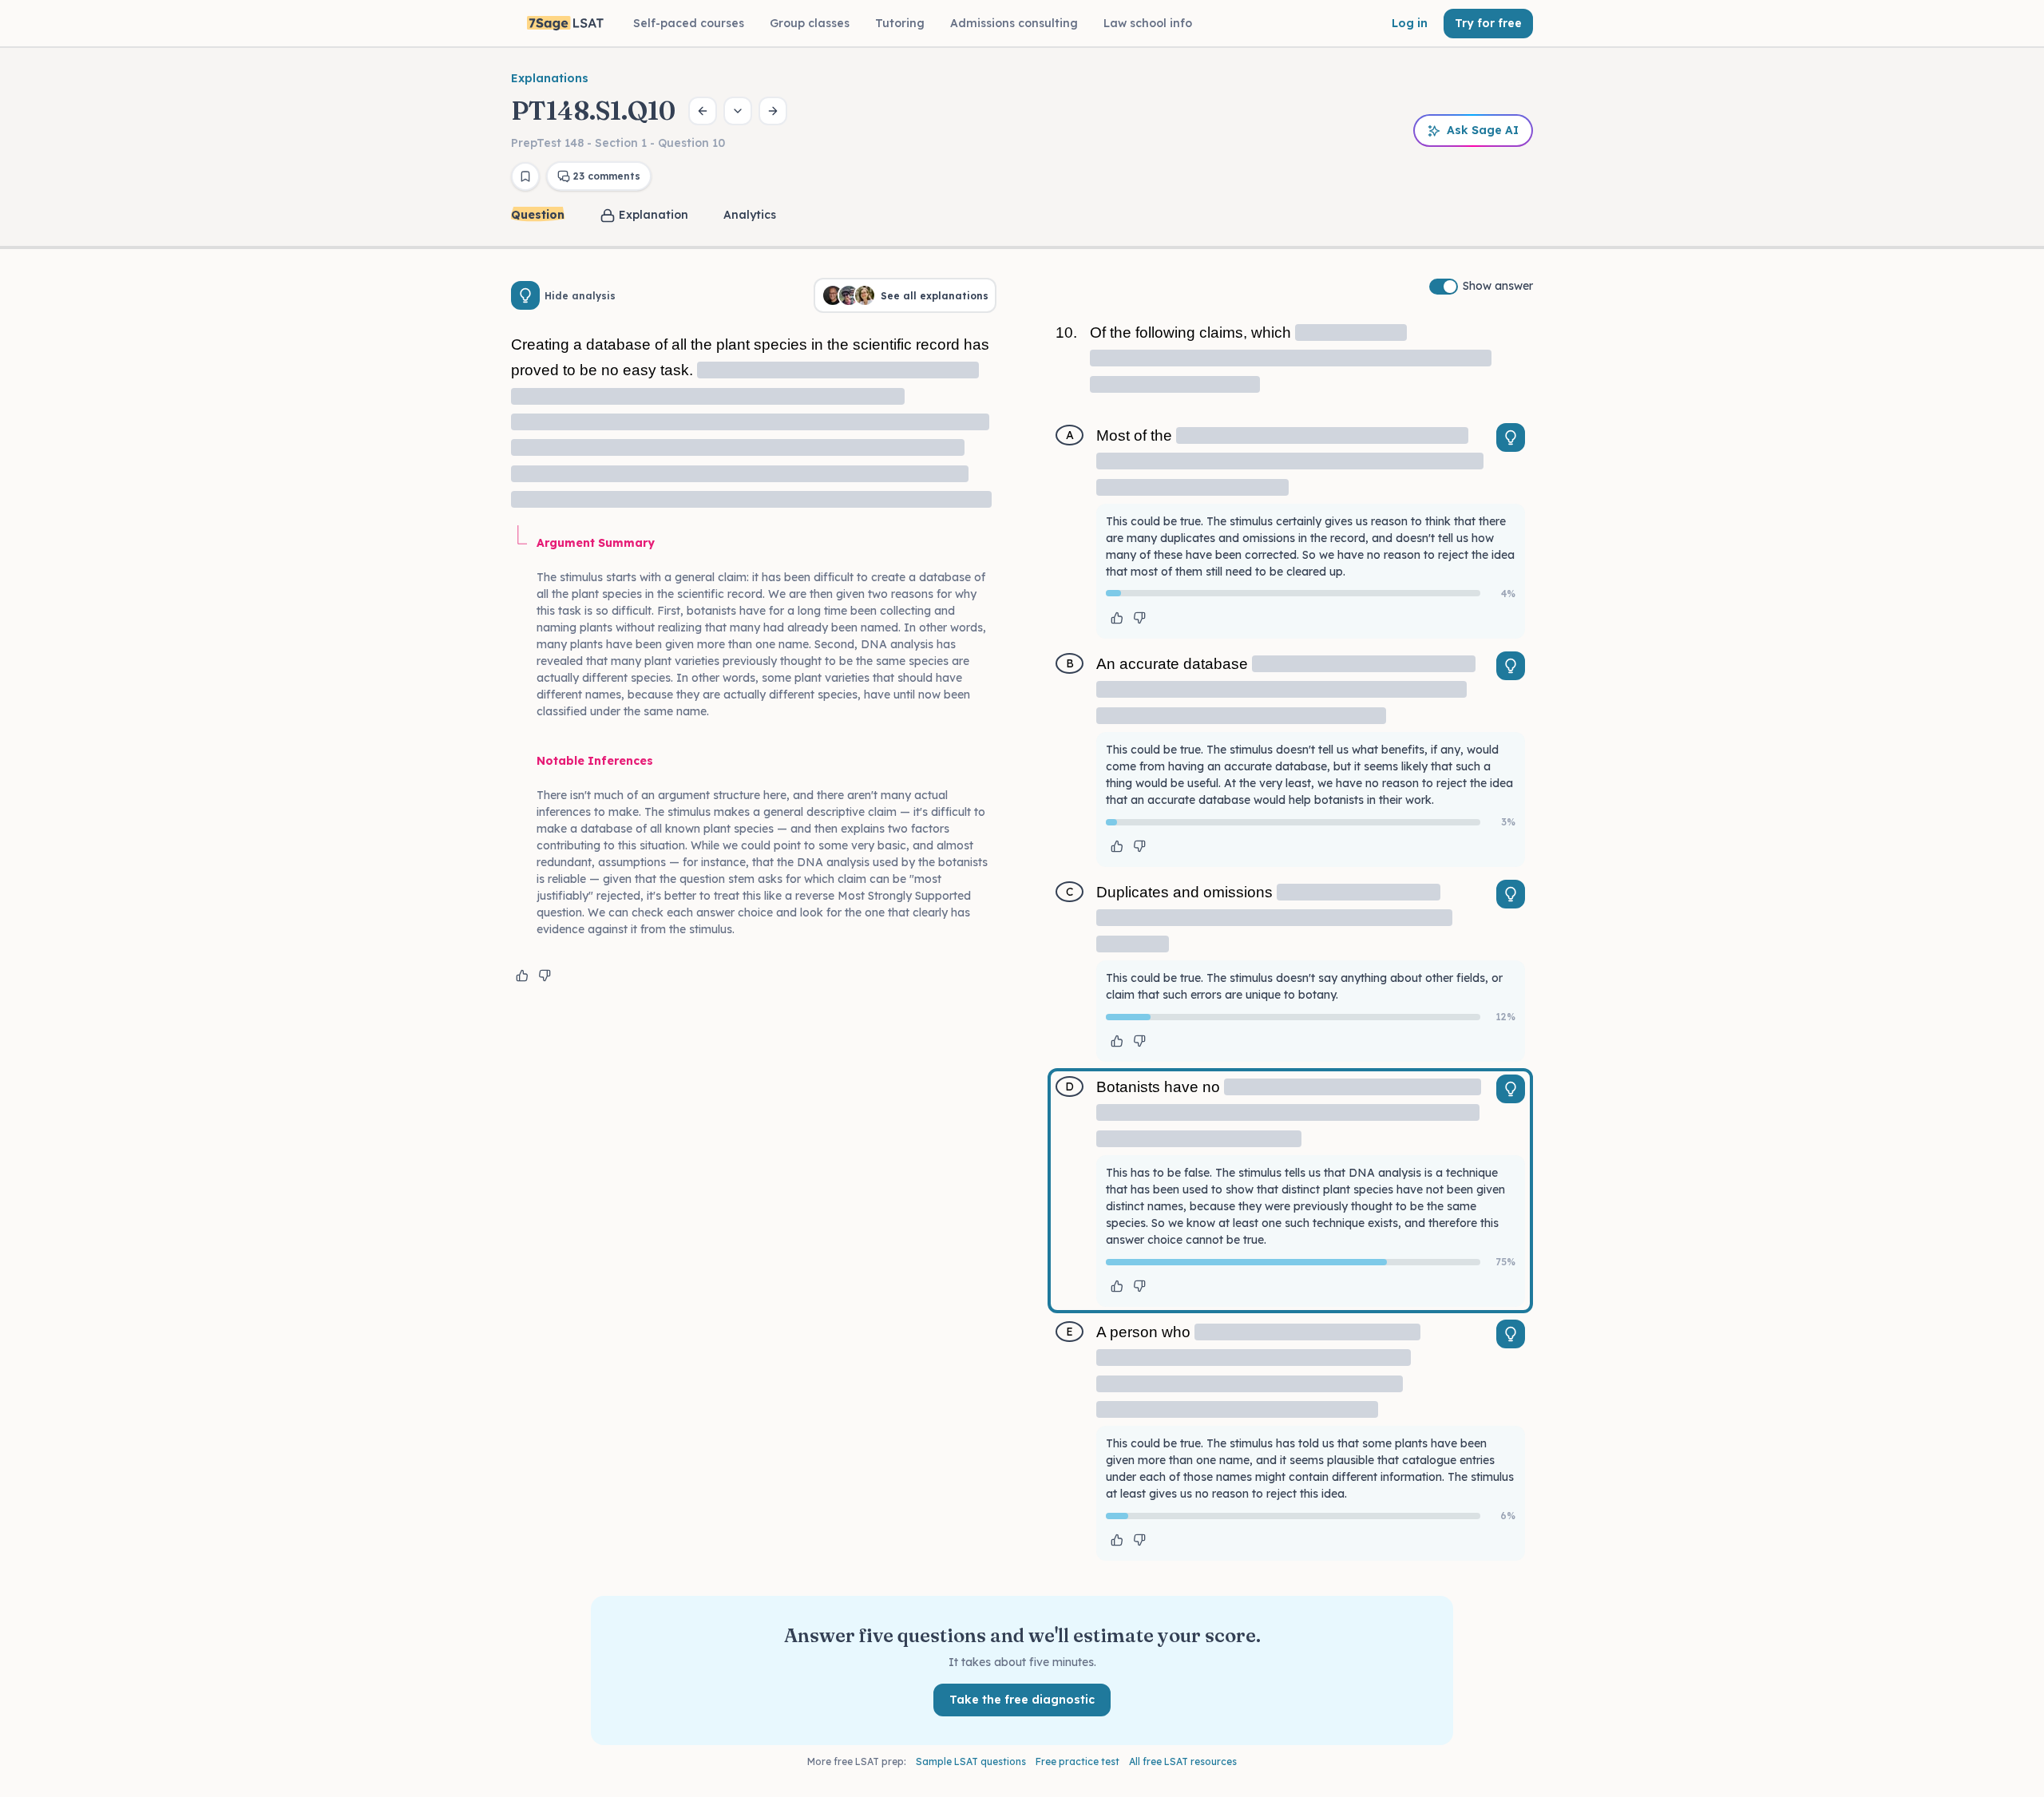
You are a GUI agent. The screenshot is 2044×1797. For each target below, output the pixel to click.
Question (538, 215)
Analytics (750, 215)
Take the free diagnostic (1022, 1700)
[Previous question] (703, 111)
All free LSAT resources (1183, 1761)
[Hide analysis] (525, 295)
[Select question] (738, 111)
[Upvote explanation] (522, 976)
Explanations (550, 78)
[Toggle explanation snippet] (1511, 437)
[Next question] (773, 111)
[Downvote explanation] (545, 976)
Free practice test (1077, 1761)
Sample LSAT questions (971, 1761)
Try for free (1488, 23)
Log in (1410, 23)
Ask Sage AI (1483, 130)
